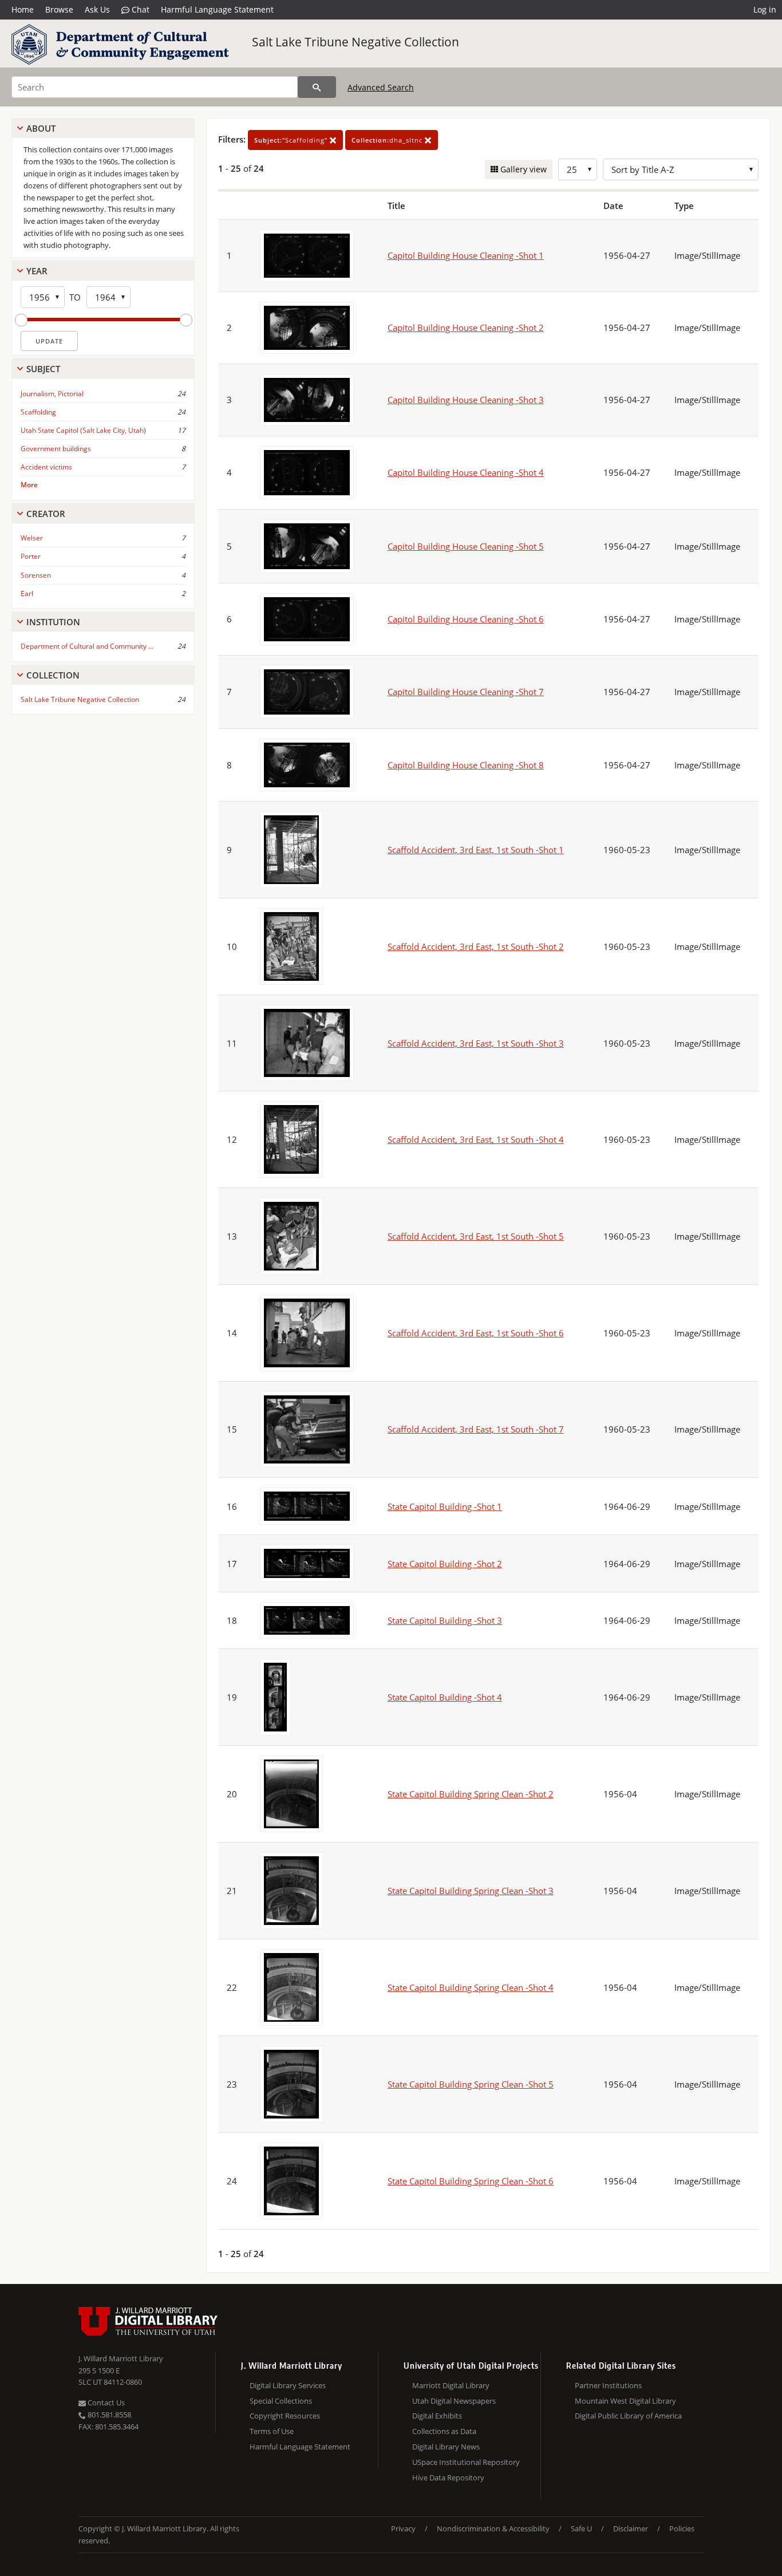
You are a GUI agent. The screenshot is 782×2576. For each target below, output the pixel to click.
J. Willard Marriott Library (121, 2358)
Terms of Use (272, 2431)
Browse (59, 9)
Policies (682, 2528)
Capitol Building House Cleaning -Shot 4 (466, 472)
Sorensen (36, 575)
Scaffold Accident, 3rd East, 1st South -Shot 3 (476, 1043)
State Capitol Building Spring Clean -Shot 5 (471, 2084)
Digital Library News (446, 2447)
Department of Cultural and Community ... (87, 646)
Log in (765, 9)
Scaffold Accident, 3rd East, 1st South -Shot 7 (476, 1429)
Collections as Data (444, 2431)
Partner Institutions (608, 2385)
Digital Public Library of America (628, 2416)
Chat (139, 9)
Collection (53, 675)
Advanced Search (381, 87)
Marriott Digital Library (451, 2385)
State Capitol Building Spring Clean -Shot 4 (471, 1987)
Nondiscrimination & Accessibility (493, 2528)
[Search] (317, 87)
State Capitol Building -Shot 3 (445, 1620)
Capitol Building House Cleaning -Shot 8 (466, 765)
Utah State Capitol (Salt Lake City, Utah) (83, 430)
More (29, 485)
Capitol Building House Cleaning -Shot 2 (466, 328)
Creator (46, 514)
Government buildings (56, 449)
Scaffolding (38, 412)
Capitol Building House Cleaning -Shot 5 (466, 546)
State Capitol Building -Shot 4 (445, 1697)
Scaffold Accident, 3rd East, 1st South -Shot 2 (476, 946)
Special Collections (281, 2401)
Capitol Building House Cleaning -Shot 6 (466, 619)
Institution (53, 622)
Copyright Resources (285, 2416)
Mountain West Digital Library (625, 2401)
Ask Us (97, 9)
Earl (27, 593)
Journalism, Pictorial (52, 394)
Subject (43, 369)
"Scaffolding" (292, 140)
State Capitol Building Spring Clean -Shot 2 (471, 1794)
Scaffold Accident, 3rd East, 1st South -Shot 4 (476, 1139)
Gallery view (522, 169)
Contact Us (105, 2403)
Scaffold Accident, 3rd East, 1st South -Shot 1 (476, 850)
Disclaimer (631, 2528)
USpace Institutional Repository (466, 2462)
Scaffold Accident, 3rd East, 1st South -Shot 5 (476, 1236)
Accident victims (46, 467)
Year (37, 271)
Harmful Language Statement (217, 9)
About (41, 128)
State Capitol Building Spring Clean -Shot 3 (471, 1891)
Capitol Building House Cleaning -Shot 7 (466, 692)
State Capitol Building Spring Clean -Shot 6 (471, 2181)
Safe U (581, 2528)
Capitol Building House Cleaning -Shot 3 (466, 400)
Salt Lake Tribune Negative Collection (356, 42)
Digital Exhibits (437, 2416)
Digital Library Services (288, 2385)
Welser (32, 538)
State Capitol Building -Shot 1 (445, 1506)
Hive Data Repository (448, 2478)
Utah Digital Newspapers (454, 2401)
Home (23, 9)
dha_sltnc (388, 140)
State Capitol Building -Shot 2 (445, 1564)
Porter (31, 556)
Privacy (403, 2528)
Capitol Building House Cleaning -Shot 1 (466, 255)
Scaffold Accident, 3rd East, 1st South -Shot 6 (476, 1333)
